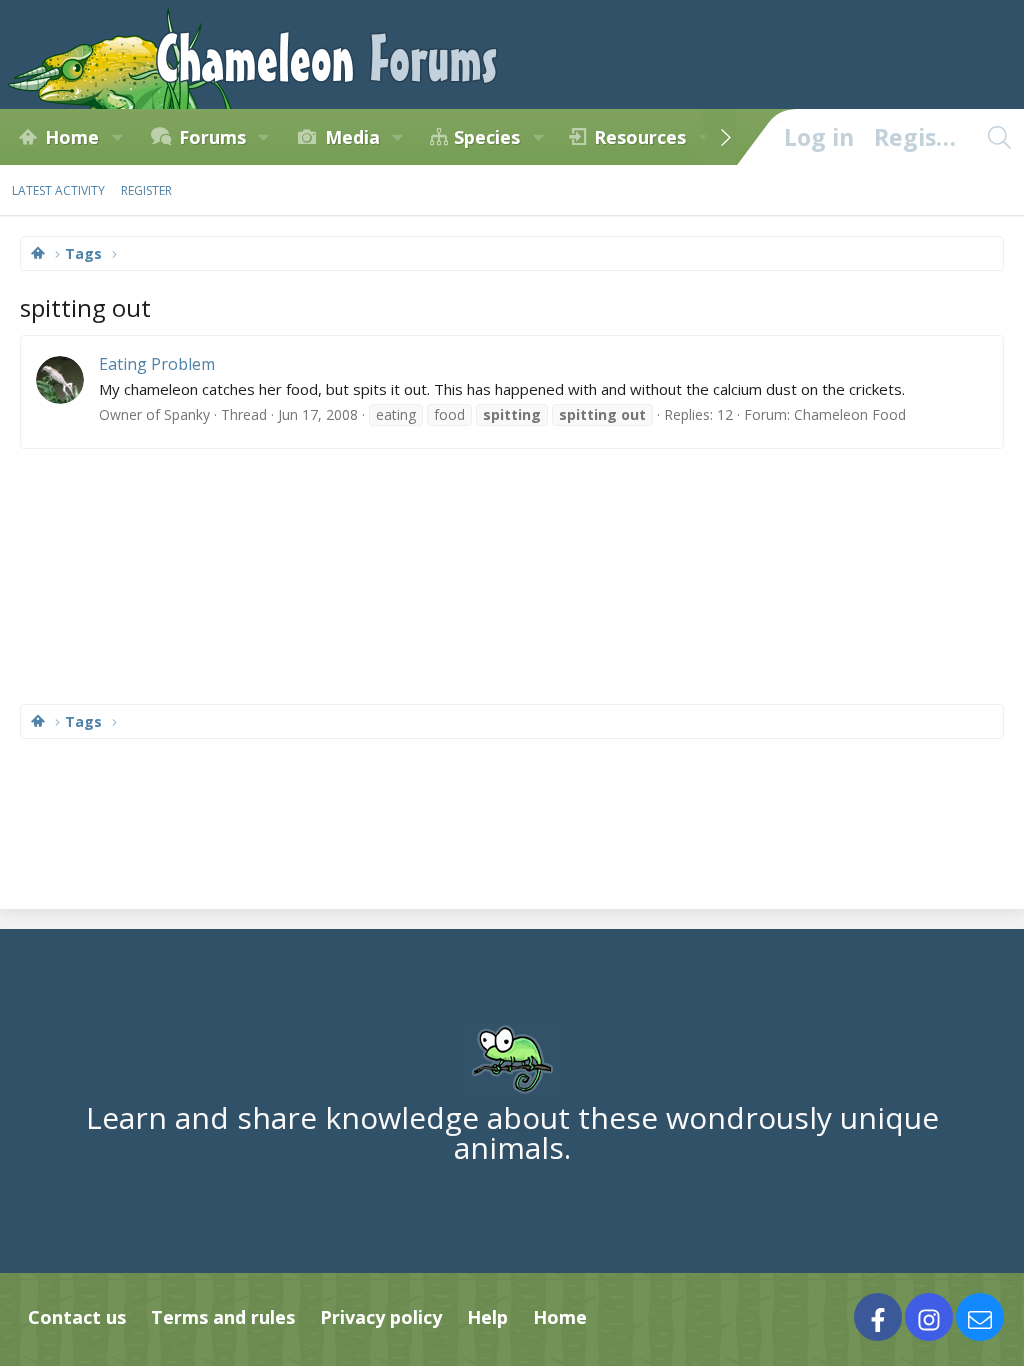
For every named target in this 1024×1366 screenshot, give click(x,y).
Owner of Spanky (154, 414)
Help (487, 1317)
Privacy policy (381, 1317)
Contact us (77, 1317)
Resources (640, 137)
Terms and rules (223, 1317)
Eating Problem (157, 364)
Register (146, 190)
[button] (117, 137)
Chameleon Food (850, 414)
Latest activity (58, 190)
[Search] (999, 137)
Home (72, 137)
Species (487, 137)
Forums (212, 137)
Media (352, 137)
